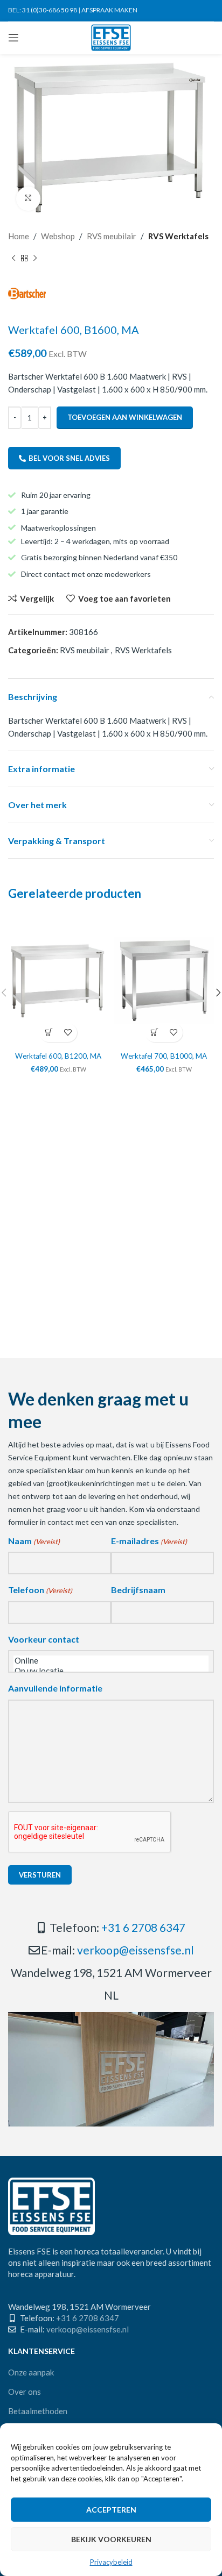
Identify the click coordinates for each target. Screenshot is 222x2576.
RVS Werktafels (178, 236)
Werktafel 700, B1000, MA (164, 1056)
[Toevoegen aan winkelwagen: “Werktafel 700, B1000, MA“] (154, 1033)
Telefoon (40, 1590)
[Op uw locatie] (111, 1671)
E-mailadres (149, 1541)
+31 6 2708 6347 (143, 1927)
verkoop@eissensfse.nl (136, 1950)
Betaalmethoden (38, 2411)
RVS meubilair (112, 236)
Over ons (25, 2392)
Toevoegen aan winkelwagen (125, 417)
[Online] (111, 1661)
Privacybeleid (111, 2562)
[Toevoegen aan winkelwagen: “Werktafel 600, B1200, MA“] (49, 1033)
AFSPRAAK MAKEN (109, 10)
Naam (34, 1541)
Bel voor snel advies (69, 458)
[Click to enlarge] (28, 199)
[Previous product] (13, 259)
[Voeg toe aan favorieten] (68, 1033)
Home (19, 236)
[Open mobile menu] (13, 38)
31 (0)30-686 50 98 (50, 10)
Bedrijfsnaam (138, 1590)
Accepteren (111, 2510)
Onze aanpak (31, 2372)
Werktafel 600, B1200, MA (58, 1056)
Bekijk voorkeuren (111, 2539)
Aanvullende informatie (55, 1688)
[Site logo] (111, 37)
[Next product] (35, 259)
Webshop (58, 236)
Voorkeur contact (44, 1639)
